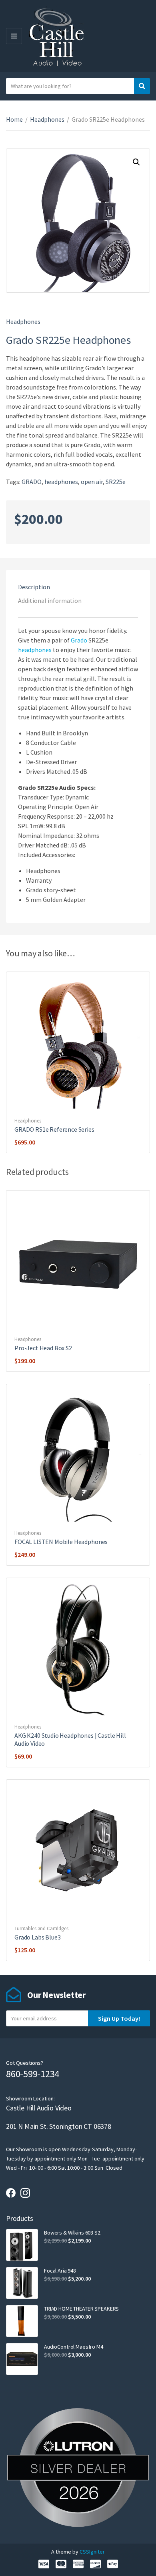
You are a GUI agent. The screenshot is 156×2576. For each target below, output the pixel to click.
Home (14, 119)
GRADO (32, 482)
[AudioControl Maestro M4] (22, 2359)
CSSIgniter (92, 2552)
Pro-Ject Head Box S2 (43, 1348)
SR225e (116, 482)
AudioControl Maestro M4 (74, 2347)
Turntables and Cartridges (41, 1928)
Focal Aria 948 (60, 2271)
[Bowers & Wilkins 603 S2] (22, 2245)
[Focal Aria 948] (22, 2283)
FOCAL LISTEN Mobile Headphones (61, 1542)
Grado (79, 640)
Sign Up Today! (119, 2018)
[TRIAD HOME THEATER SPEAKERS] (22, 2321)
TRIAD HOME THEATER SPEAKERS (81, 2309)
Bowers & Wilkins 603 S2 (72, 2233)
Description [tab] (34, 587)
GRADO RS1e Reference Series (54, 1129)
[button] (136, 162)
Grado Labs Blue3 (37, 1937)
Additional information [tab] (50, 600)
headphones (61, 482)
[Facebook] (11, 2193)
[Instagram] (25, 2193)
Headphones (47, 119)
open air (92, 482)
